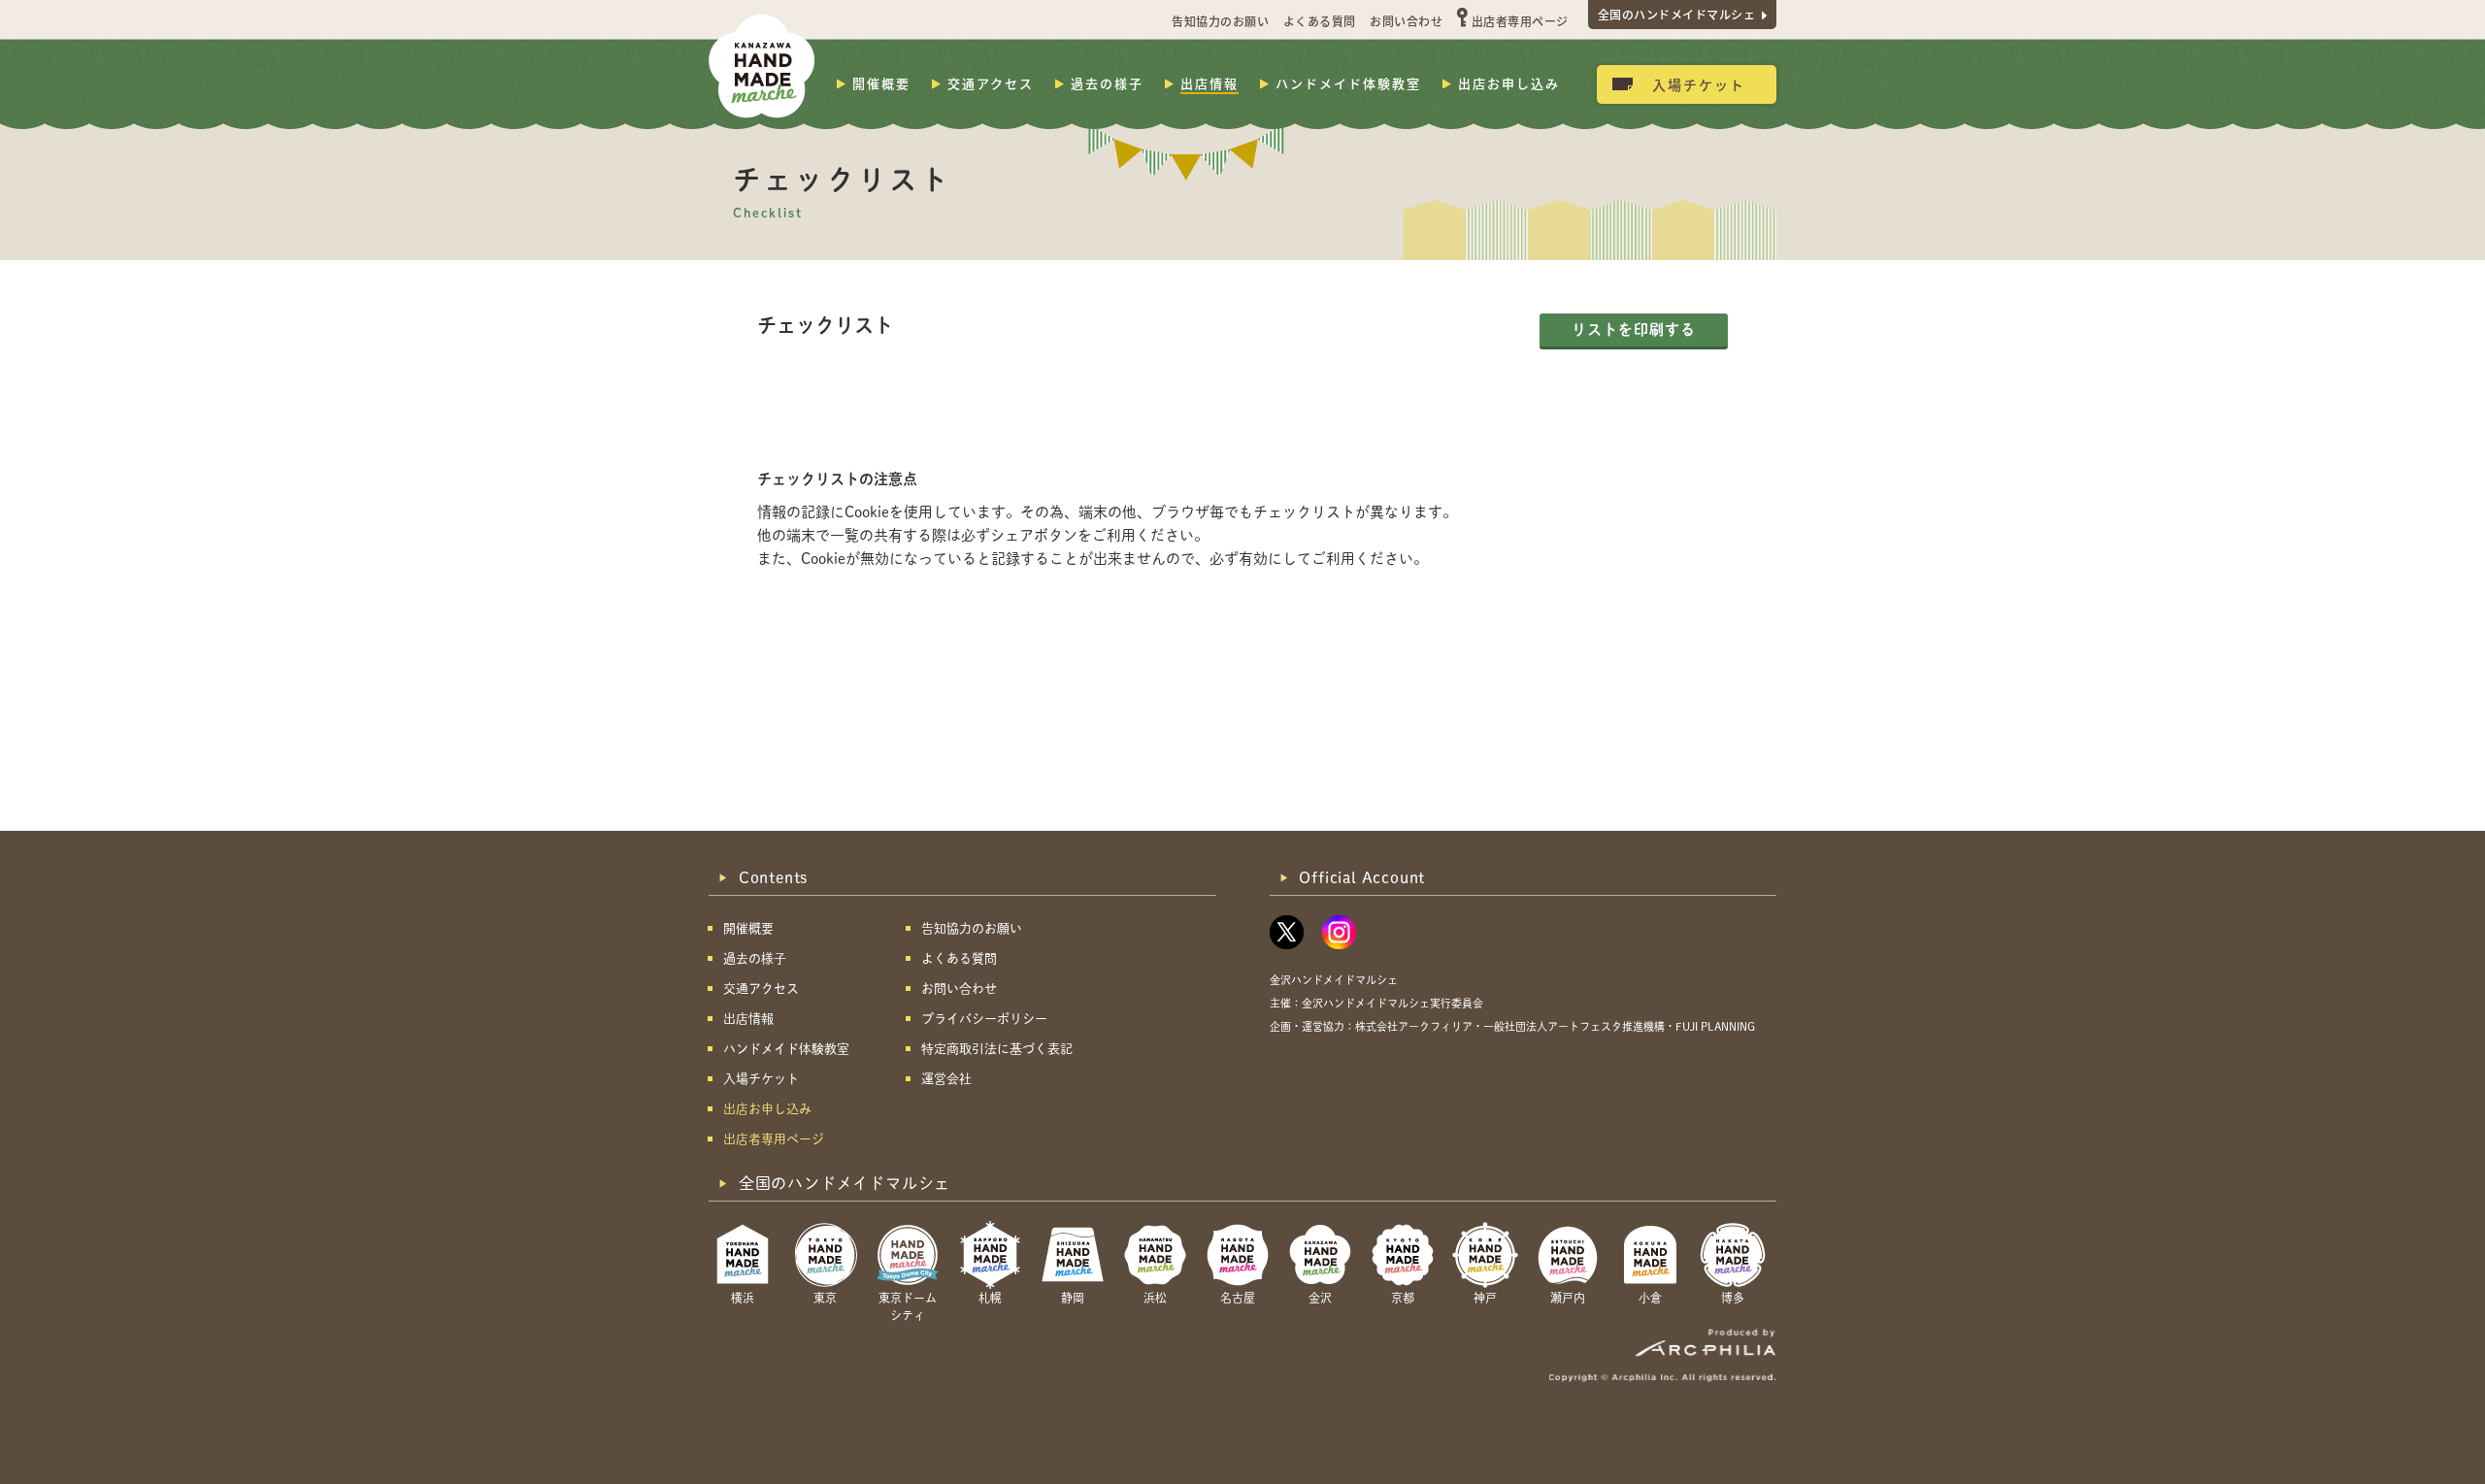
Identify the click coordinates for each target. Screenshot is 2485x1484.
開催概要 (881, 83)
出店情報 (1209, 83)
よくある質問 (1320, 21)
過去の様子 (1107, 83)
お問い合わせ (1406, 21)
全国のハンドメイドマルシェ (1677, 14)
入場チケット (1699, 84)
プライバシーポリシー (984, 1019)
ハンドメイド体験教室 (1348, 83)
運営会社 (946, 1079)
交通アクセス (991, 83)
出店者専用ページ (1520, 21)
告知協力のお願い (1220, 21)
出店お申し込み (1509, 83)
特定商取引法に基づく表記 (997, 1049)
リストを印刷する (1634, 330)
